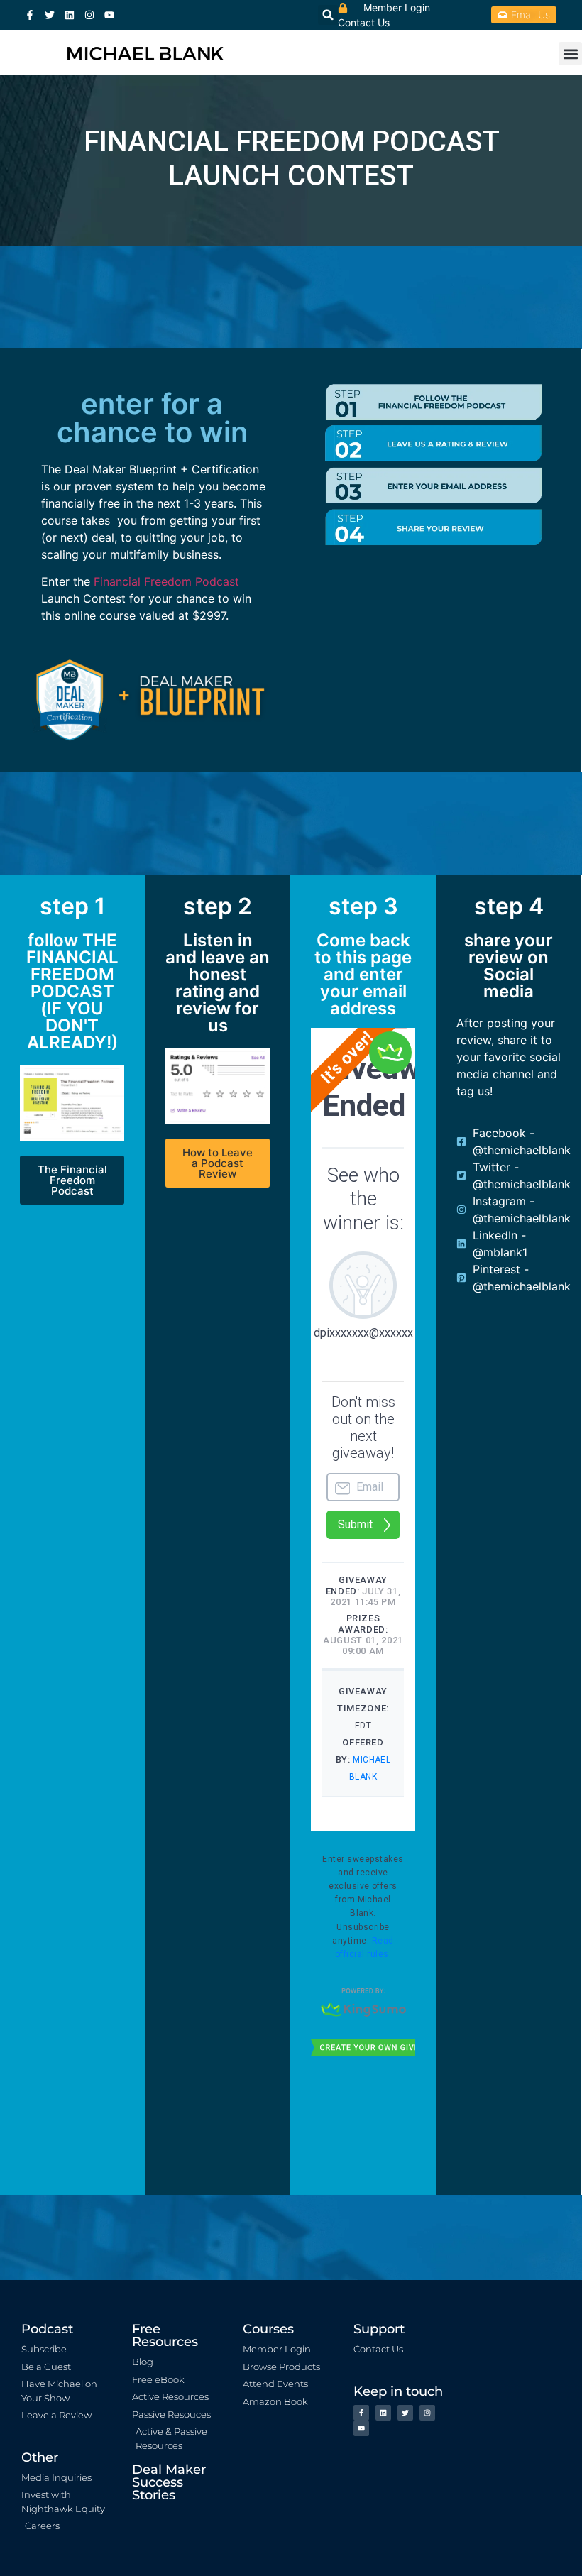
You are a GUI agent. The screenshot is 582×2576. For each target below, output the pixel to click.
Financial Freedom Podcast (166, 581)
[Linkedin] (70, 15)
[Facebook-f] (30, 15)
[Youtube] (109, 15)
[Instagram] (89, 15)
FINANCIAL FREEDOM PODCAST (291, 142)
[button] (570, 54)
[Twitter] (50, 15)
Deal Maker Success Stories (169, 2482)
